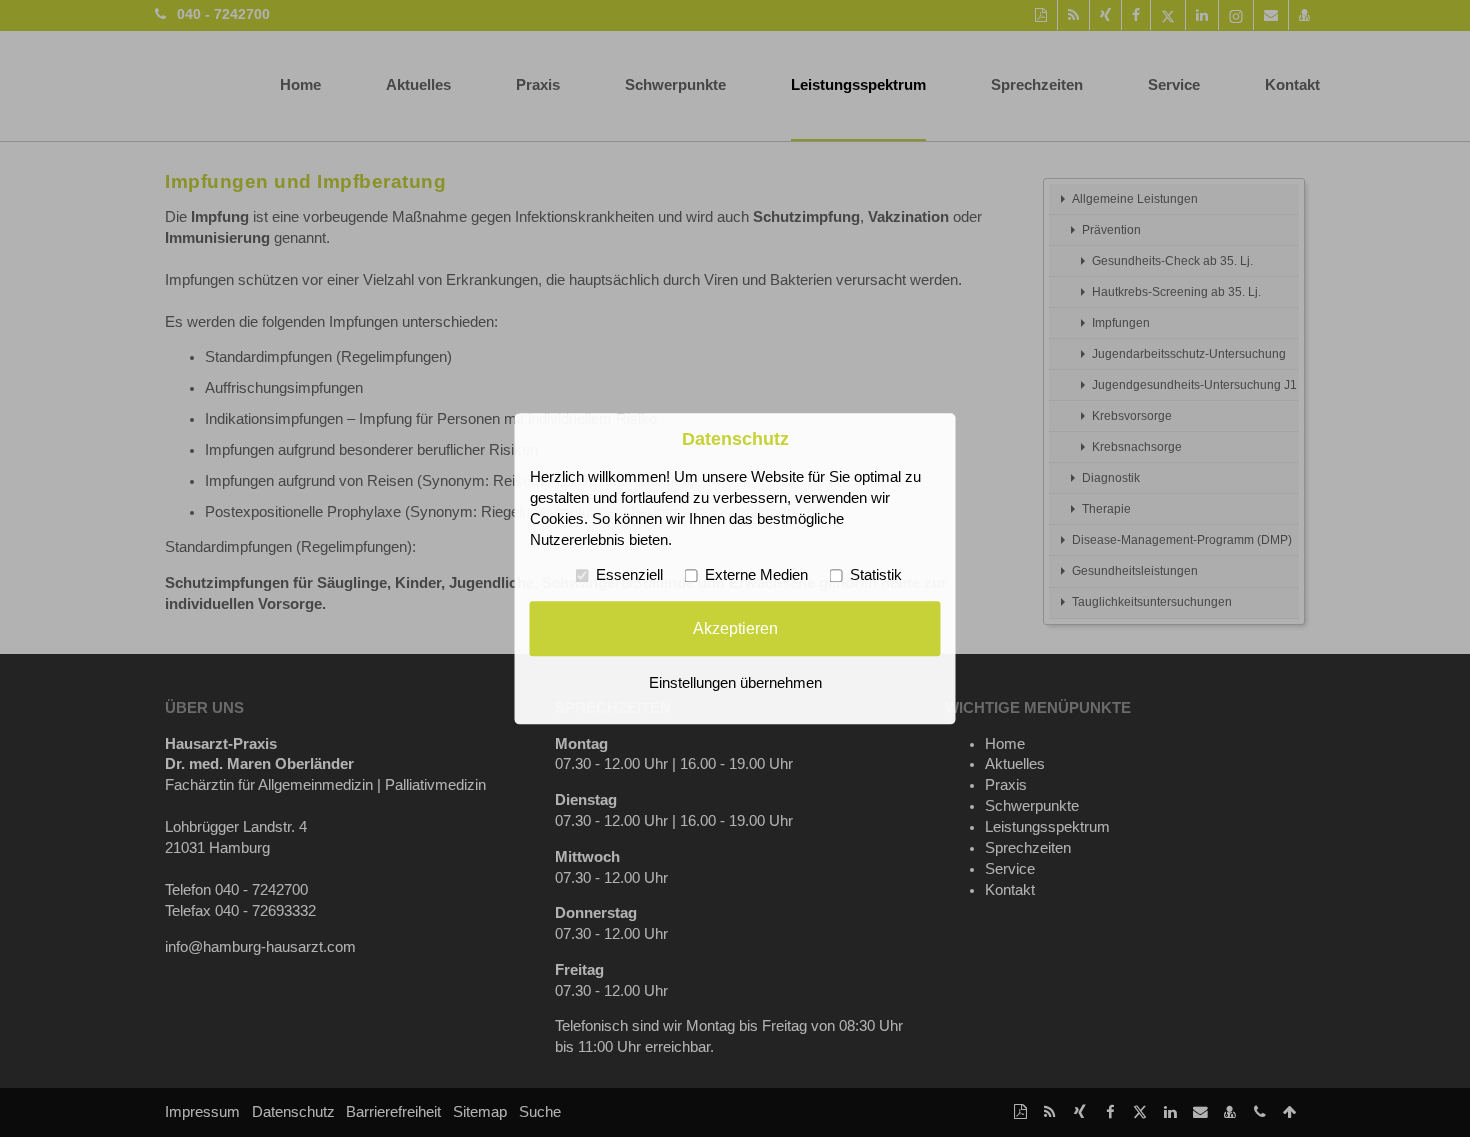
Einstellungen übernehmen (735, 683)
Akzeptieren (735, 628)
